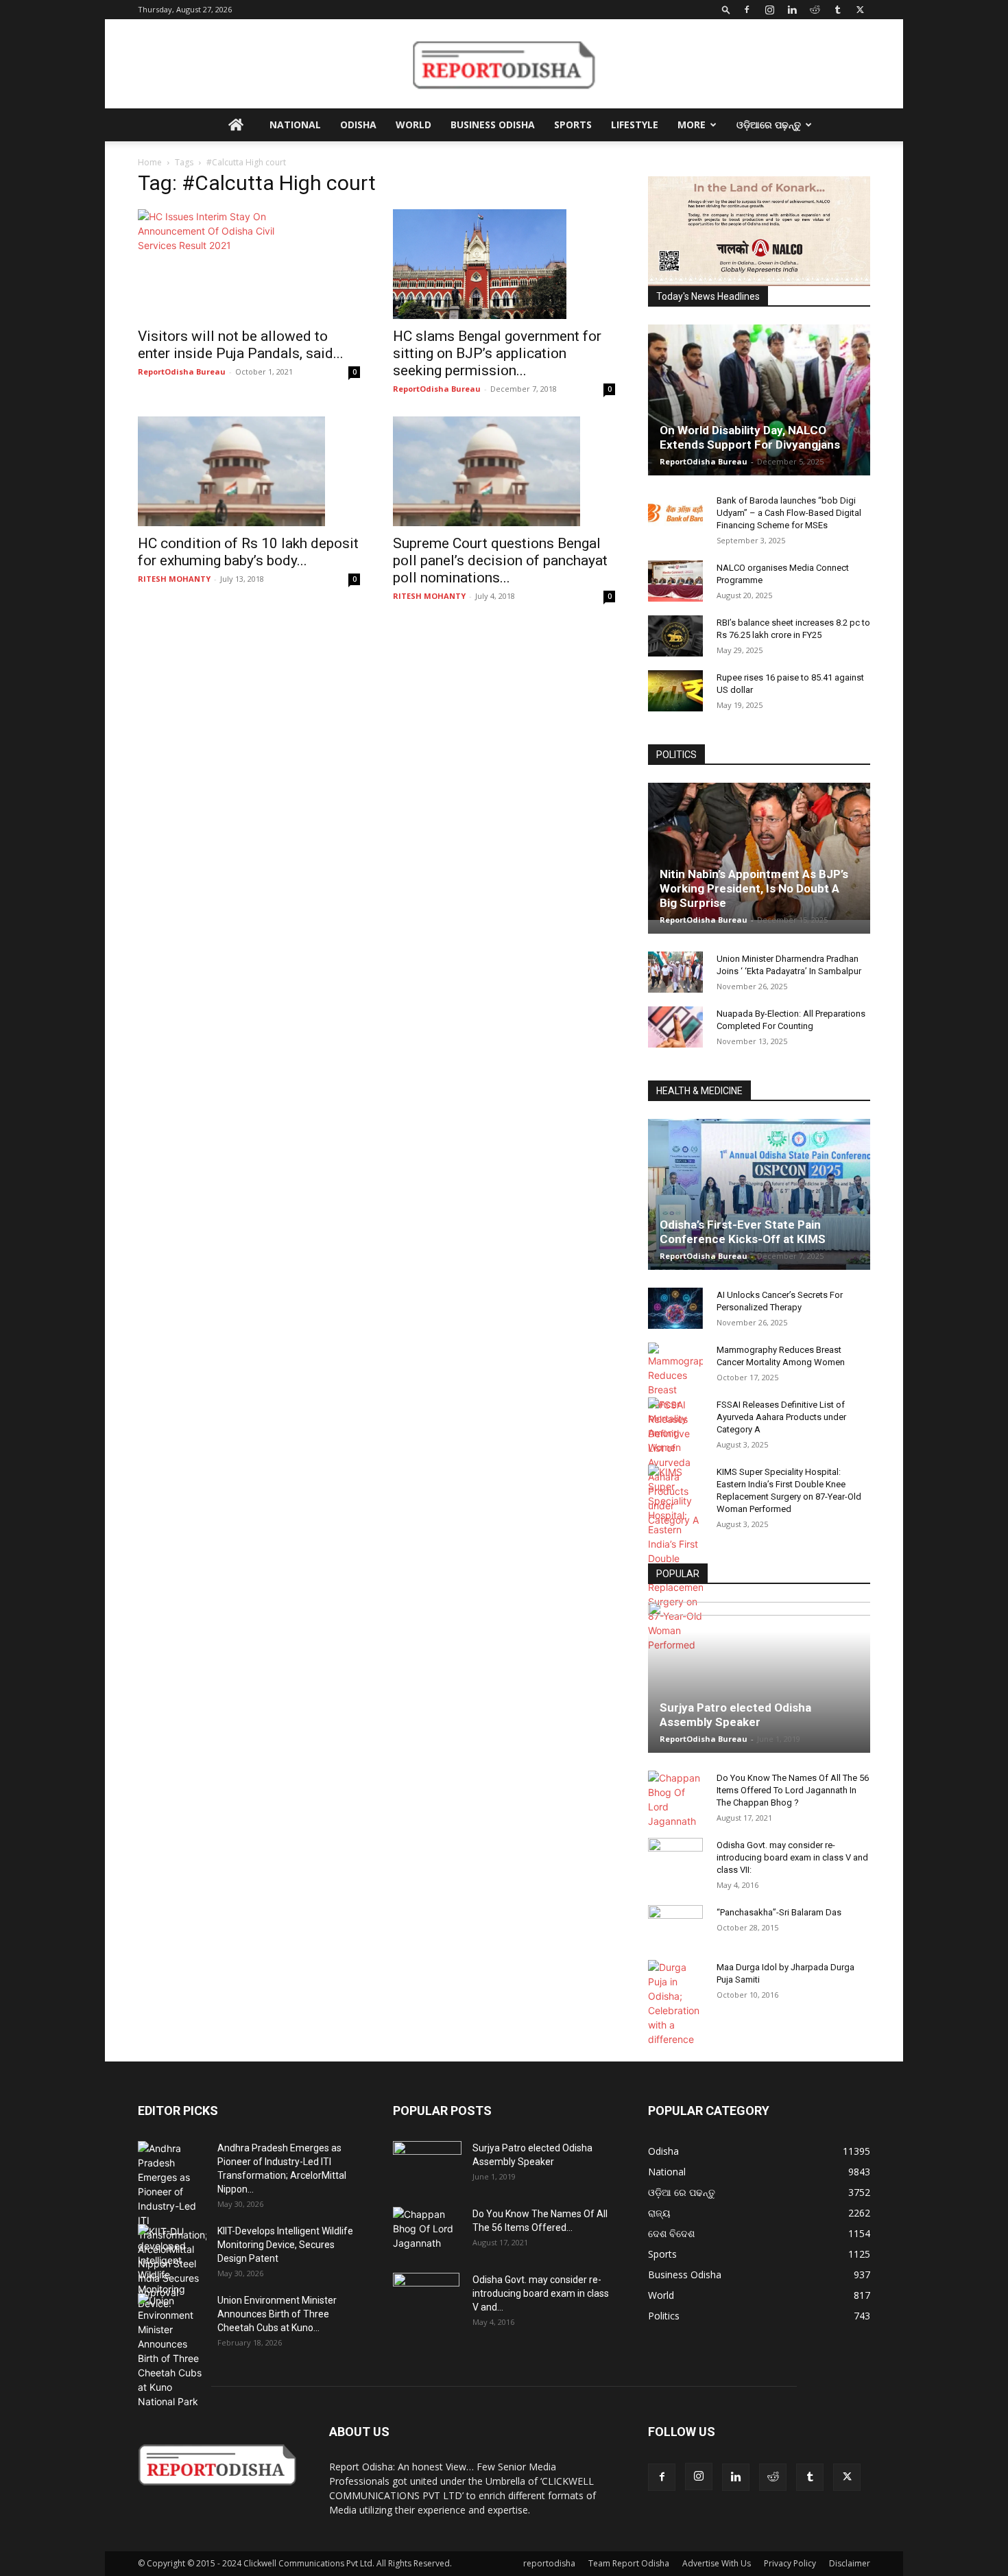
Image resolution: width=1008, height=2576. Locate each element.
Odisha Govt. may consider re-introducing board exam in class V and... (541, 2293)
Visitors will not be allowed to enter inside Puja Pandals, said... (241, 345)
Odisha (358, 125)
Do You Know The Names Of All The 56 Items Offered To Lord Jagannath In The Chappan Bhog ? (793, 1790)
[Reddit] (815, 10)
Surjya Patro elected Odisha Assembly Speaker (735, 1715)
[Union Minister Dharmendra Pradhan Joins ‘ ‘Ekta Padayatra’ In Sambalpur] (675, 972)
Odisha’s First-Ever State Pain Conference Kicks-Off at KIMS (743, 1232)
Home (150, 162)
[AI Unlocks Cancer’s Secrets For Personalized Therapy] (675, 1308)
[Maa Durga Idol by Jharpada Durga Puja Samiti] (675, 2003)
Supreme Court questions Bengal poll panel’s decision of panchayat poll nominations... (500, 560)
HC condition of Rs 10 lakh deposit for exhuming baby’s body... (248, 552)
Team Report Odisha (629, 2563)
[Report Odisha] (504, 64)
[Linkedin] (792, 10)
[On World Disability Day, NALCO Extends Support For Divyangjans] (759, 414)
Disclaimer (850, 2563)
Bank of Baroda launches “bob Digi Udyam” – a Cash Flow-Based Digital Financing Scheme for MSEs (789, 513)
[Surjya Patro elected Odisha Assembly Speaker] (759, 1677)
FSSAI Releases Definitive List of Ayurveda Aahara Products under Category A (781, 1417)
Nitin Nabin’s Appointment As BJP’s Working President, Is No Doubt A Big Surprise (754, 888)
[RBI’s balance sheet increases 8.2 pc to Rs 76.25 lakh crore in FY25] (675, 636)
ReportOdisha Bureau (182, 371)
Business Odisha (493, 125)
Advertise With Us (717, 2563)
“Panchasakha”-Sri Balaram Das (779, 1912)
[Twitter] (860, 10)
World (413, 125)
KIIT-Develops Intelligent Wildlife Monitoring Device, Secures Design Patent (285, 2245)
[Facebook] (747, 10)
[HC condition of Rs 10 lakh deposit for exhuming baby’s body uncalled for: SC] (249, 471)
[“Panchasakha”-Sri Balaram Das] (675, 1937)
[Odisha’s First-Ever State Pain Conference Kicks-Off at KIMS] (759, 1200)
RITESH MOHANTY (174, 579)
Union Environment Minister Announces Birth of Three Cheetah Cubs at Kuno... (277, 2314)
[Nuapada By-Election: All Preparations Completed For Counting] (675, 1027)
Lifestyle (635, 125)
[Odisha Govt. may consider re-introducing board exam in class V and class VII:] (675, 1858)
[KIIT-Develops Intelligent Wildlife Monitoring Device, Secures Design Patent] (172, 2267)
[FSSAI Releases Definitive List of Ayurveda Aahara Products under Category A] (675, 1462)
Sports (573, 125)
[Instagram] (769, 10)
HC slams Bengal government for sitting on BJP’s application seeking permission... (497, 353)
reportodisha (549, 2563)
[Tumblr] (837, 10)
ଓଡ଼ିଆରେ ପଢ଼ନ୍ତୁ (769, 125)
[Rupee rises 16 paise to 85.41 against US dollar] (675, 691)
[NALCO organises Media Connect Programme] (675, 581)
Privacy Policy (790, 2563)
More (692, 125)
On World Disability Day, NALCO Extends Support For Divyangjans (750, 437)
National (295, 125)
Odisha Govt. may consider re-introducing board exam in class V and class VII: (792, 1857)
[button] (726, 9)
